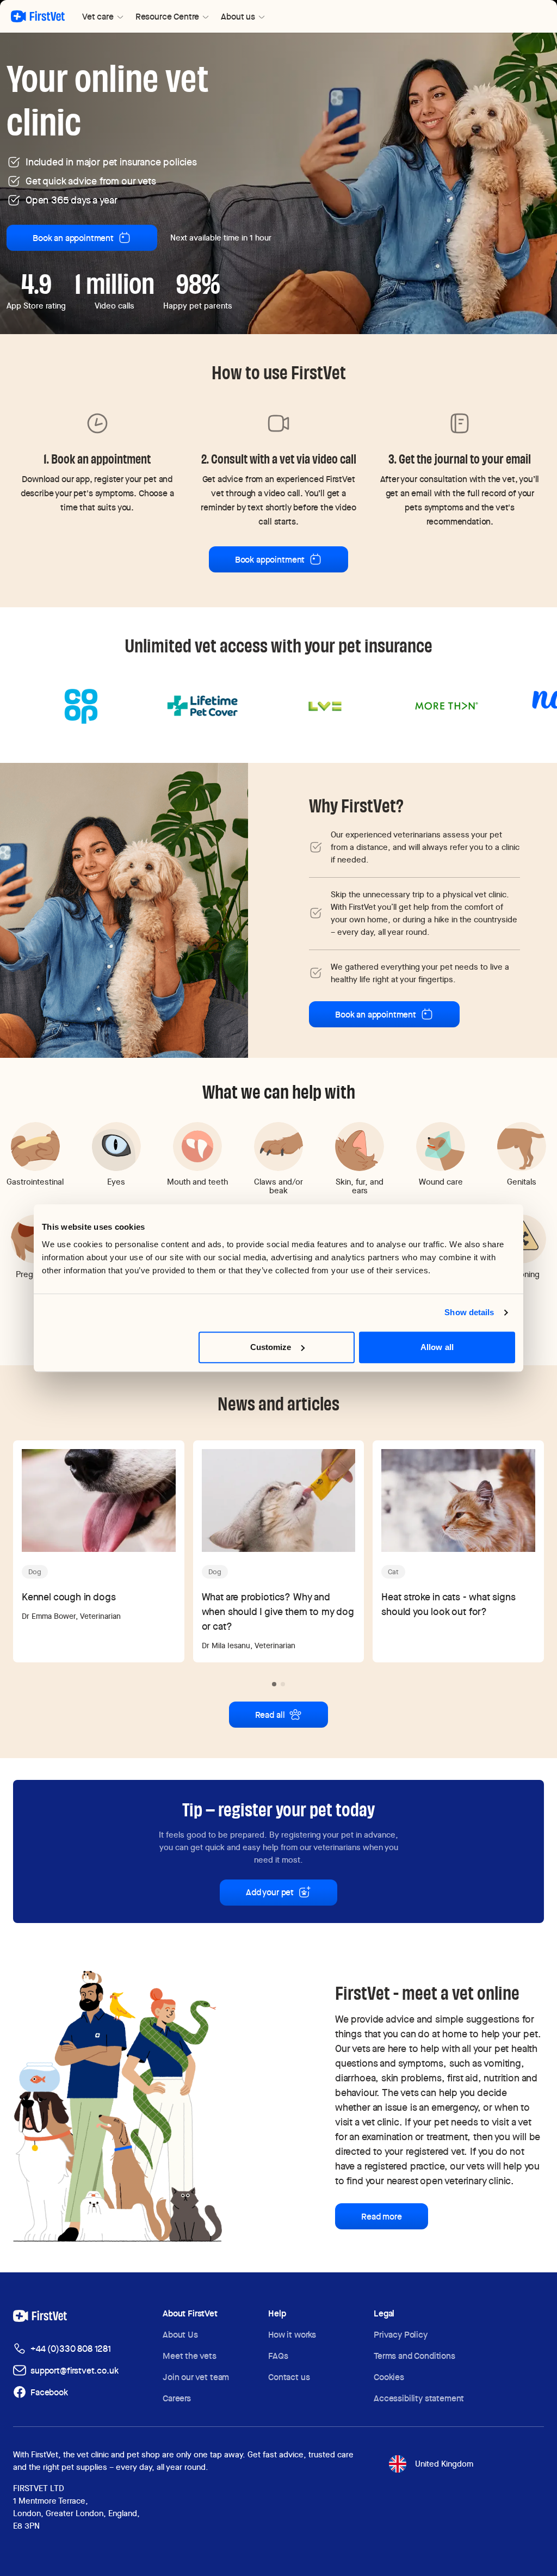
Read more (382, 2217)
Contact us (289, 2377)
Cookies (389, 2377)
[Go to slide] (274, 1684)
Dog (35, 1572)
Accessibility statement (419, 2398)
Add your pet (270, 1892)
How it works (292, 2335)
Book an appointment (73, 238)
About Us (180, 2335)
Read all (270, 1715)
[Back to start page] (38, 16)
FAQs (278, 2356)
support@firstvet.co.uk (74, 2371)
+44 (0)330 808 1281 (71, 2349)
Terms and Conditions (414, 2356)
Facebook (49, 2392)
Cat (393, 1572)
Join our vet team (196, 2377)
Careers (177, 2398)
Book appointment (270, 560)
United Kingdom (444, 2464)
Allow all (437, 1347)
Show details (469, 1312)
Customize (271, 1347)
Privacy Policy (401, 2335)
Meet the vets (190, 2356)
